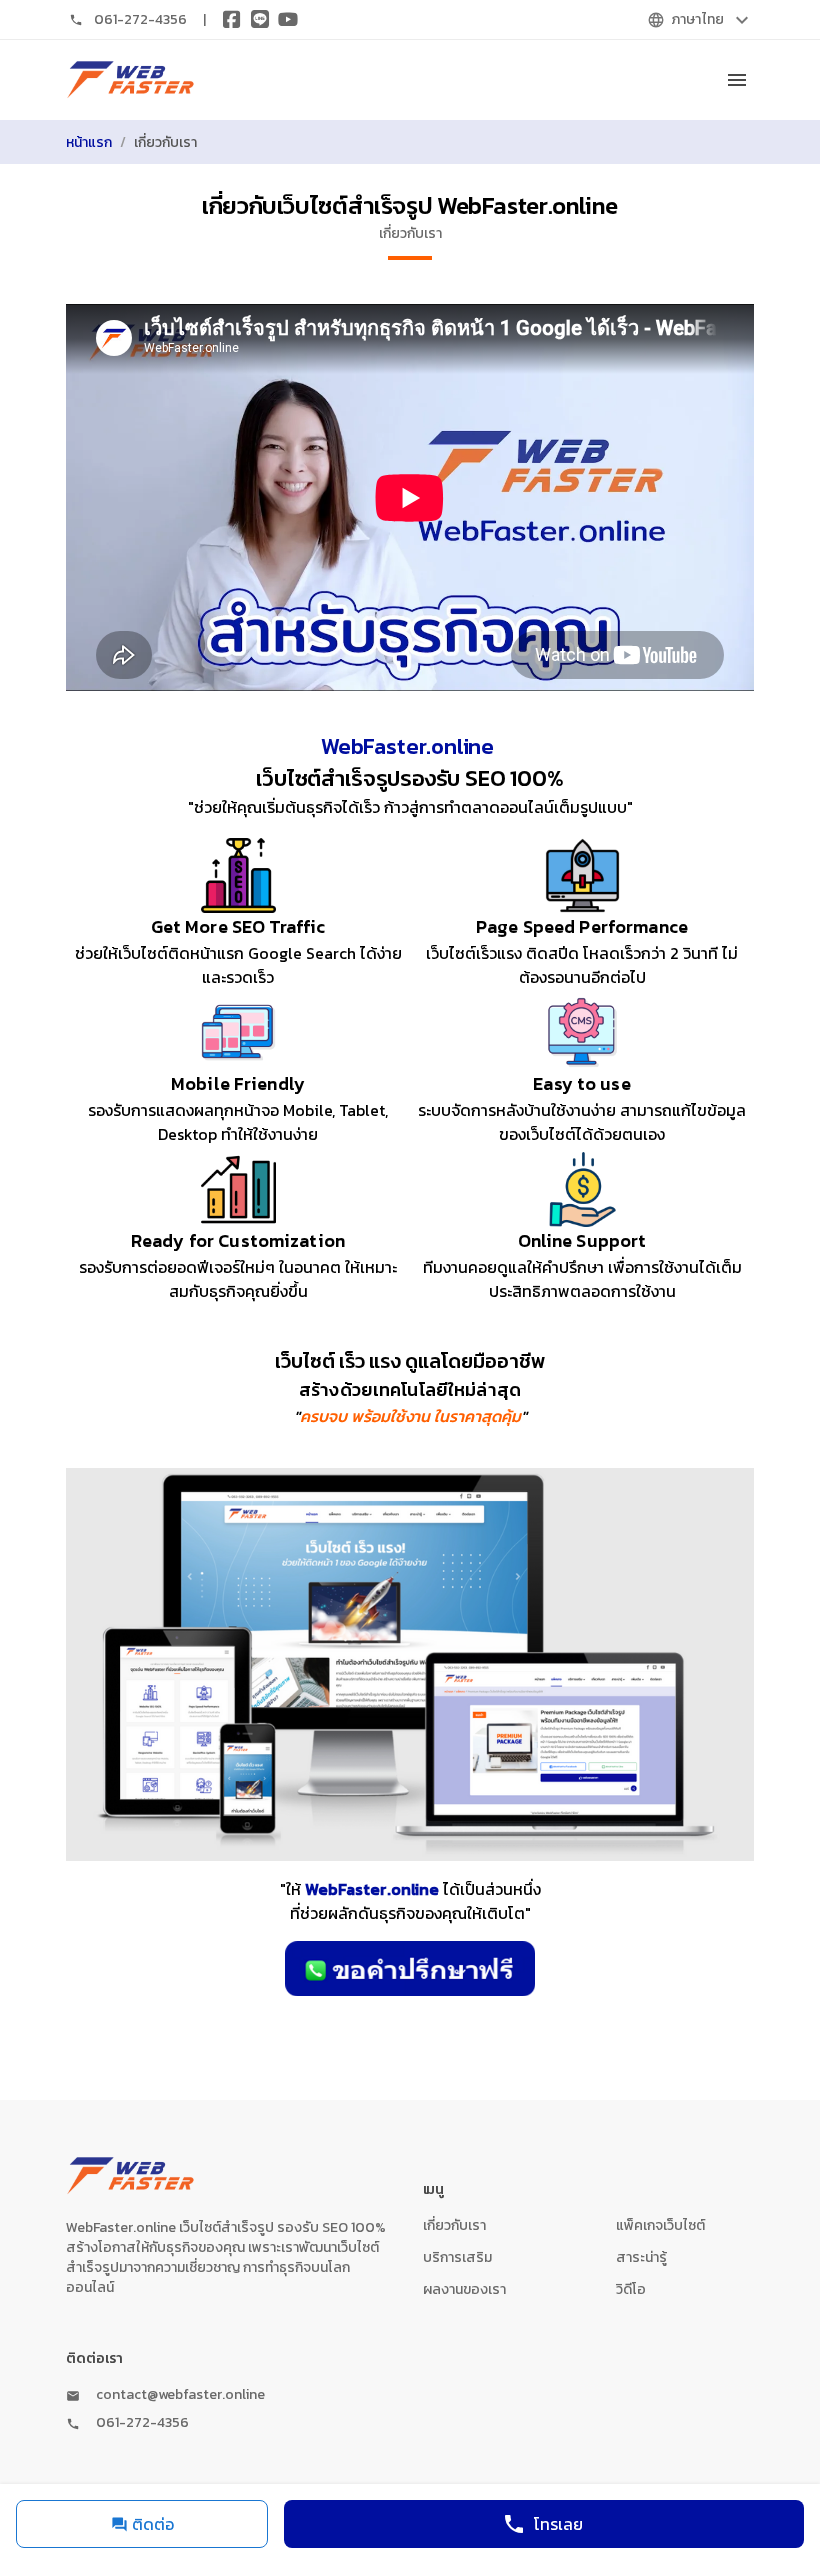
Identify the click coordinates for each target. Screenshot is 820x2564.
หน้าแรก (89, 142)
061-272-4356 (140, 19)
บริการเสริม (457, 2257)
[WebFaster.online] (130, 80)
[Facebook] (232, 20)
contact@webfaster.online (180, 2395)
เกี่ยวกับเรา (454, 2225)
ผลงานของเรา (464, 2289)
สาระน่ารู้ (641, 2257)
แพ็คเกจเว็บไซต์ (660, 2225)
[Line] (260, 20)
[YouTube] (288, 20)
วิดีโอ (631, 2289)
